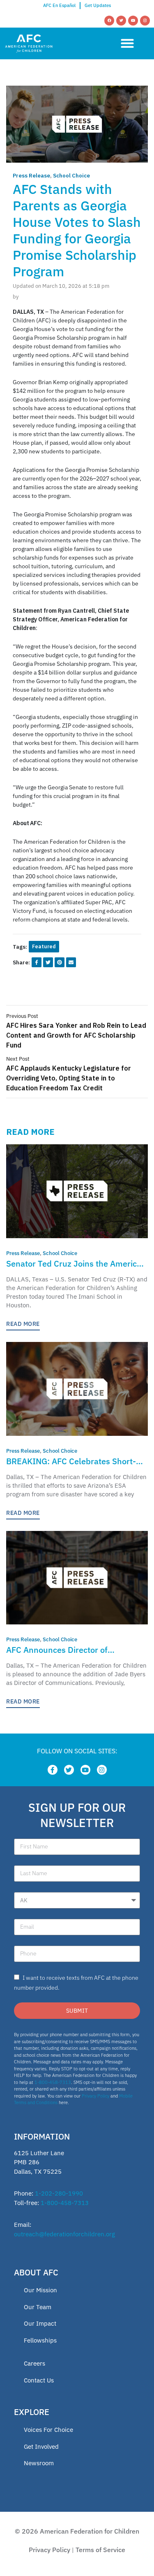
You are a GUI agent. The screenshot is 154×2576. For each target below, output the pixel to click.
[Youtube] (133, 21)
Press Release (31, 176)
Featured (44, 946)
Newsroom (39, 2463)
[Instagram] (145, 21)
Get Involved (41, 2446)
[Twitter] (121, 21)
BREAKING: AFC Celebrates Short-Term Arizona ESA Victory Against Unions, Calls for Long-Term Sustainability (71, 1462)
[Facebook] (109, 21)
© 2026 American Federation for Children (77, 2531)
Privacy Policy (95, 2096)
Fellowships (40, 2340)
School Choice (71, 176)
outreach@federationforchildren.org (64, 2234)
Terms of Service (100, 2550)
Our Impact (40, 2323)
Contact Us (39, 2380)
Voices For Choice (48, 2430)
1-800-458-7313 (53, 2082)
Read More (23, 1324)
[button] (127, 43)
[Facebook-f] (53, 1770)
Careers (34, 2363)
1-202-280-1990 (59, 2193)
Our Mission (40, 2290)
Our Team (38, 2307)
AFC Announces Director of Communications (57, 1650)
